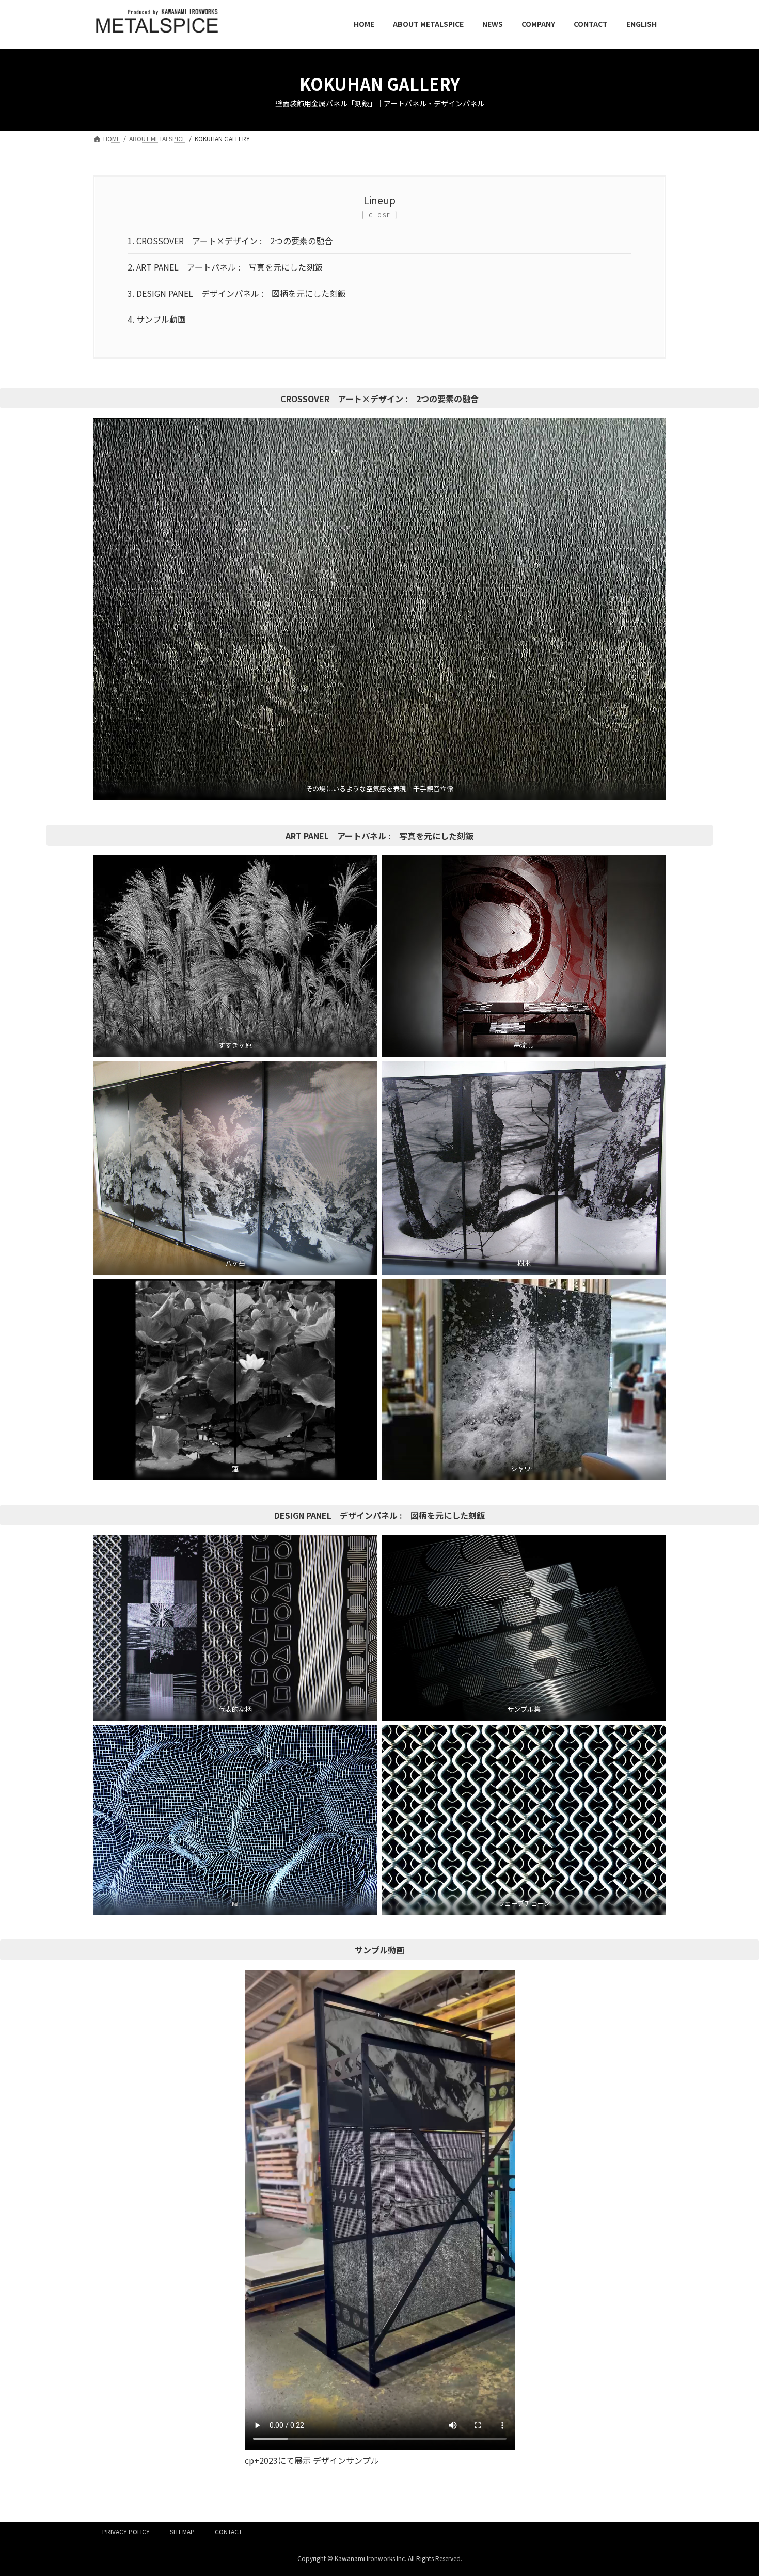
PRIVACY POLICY (126, 2531)
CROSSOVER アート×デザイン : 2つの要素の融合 (230, 241)
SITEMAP (182, 2531)
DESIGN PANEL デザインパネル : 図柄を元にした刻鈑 (237, 293)
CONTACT (228, 2531)
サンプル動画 (157, 319)
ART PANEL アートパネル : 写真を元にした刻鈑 (225, 267)
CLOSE (380, 215)
